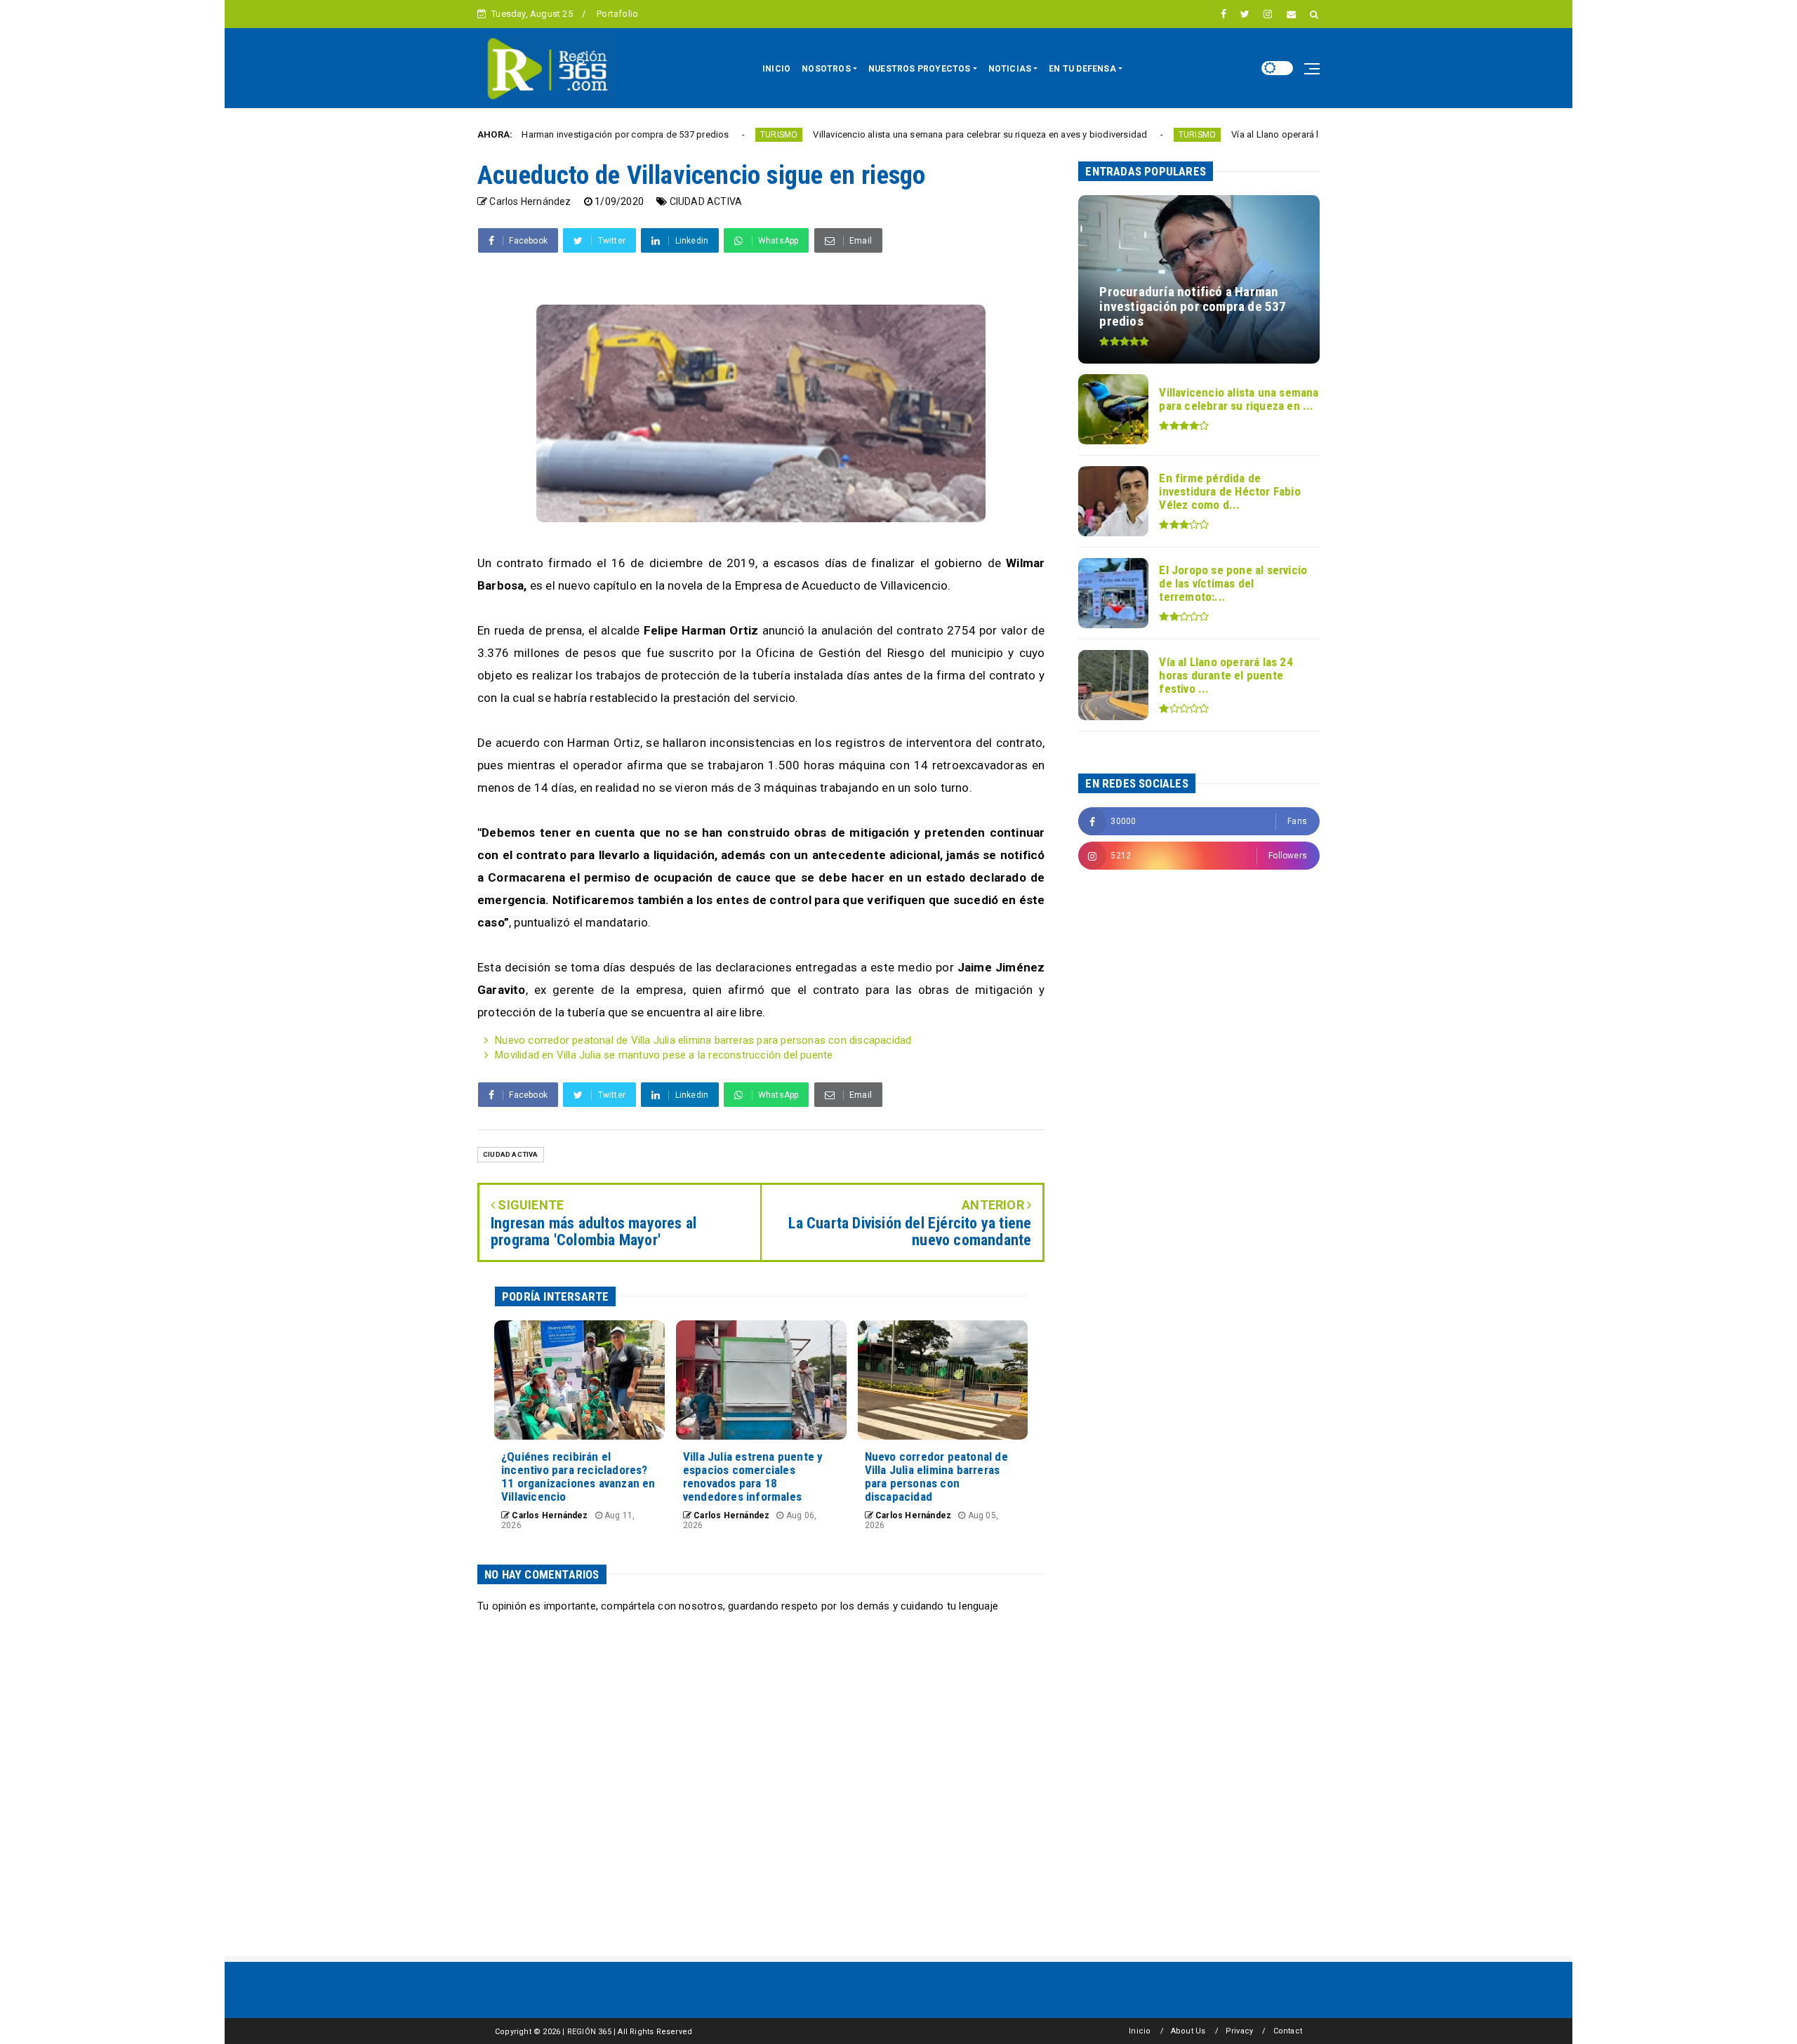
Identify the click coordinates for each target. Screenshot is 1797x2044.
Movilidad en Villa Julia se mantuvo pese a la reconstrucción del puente (664, 1055)
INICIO (776, 69)
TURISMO (674, 135)
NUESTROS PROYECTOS (920, 69)
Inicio (1140, 2031)
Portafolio (617, 14)
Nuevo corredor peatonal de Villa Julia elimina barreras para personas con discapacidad (703, 1040)
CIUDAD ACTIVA (706, 201)
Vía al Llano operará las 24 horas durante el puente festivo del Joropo (1271, 134)
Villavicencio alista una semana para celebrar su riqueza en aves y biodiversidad (875, 134)
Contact (1288, 2031)
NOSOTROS (826, 69)
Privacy (1239, 2031)
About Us (1188, 2031)
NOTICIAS (1010, 69)
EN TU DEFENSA (1082, 69)
